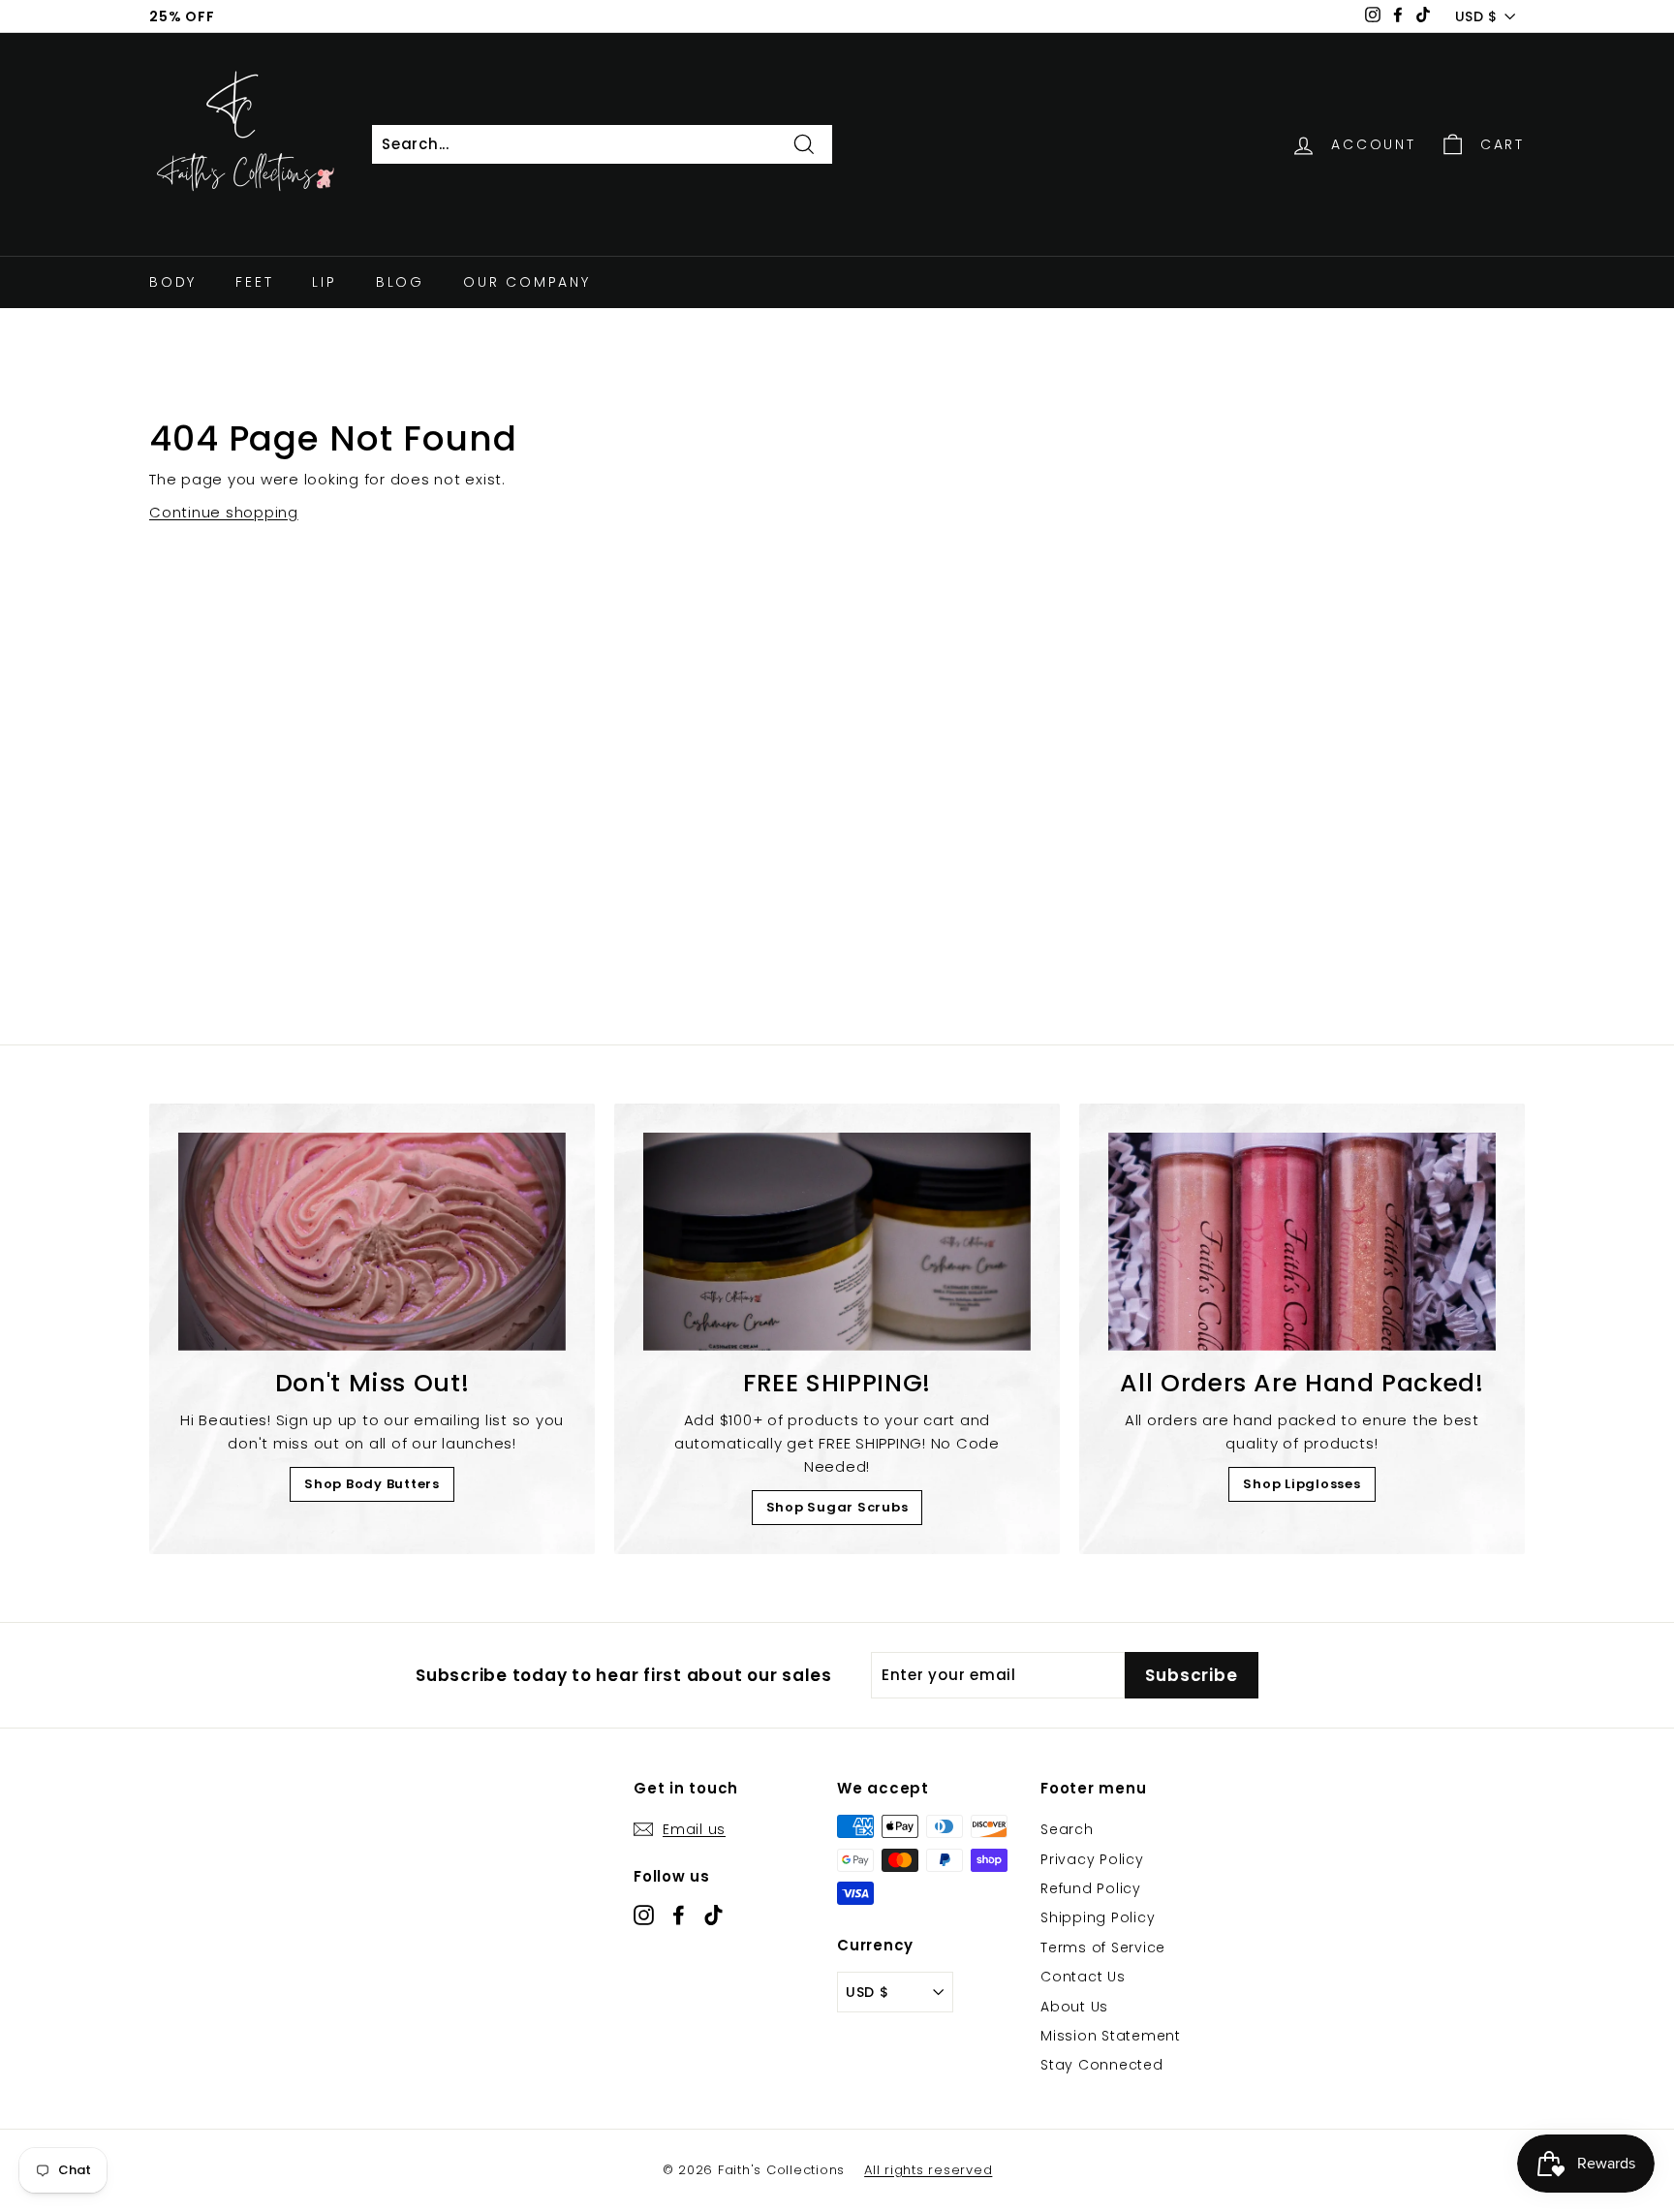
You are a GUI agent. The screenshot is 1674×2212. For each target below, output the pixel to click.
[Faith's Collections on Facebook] (679, 1914)
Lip (324, 282)
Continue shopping (224, 512)
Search (1067, 1829)
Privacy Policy (1092, 1859)
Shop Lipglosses (1302, 1484)
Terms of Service (1103, 1947)
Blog (400, 282)
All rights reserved (928, 2170)
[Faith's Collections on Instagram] (644, 1914)
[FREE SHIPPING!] (837, 1242)
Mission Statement (1111, 2036)
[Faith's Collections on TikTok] (713, 1914)
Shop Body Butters (372, 1484)
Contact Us (1083, 1977)
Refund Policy (1091, 1888)
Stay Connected (1102, 2065)
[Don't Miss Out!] (372, 1242)
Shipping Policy (1098, 1917)
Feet (254, 282)
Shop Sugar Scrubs (837, 1507)
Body (173, 282)
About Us (1074, 2007)
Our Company (527, 282)
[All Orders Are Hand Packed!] (1302, 1242)
